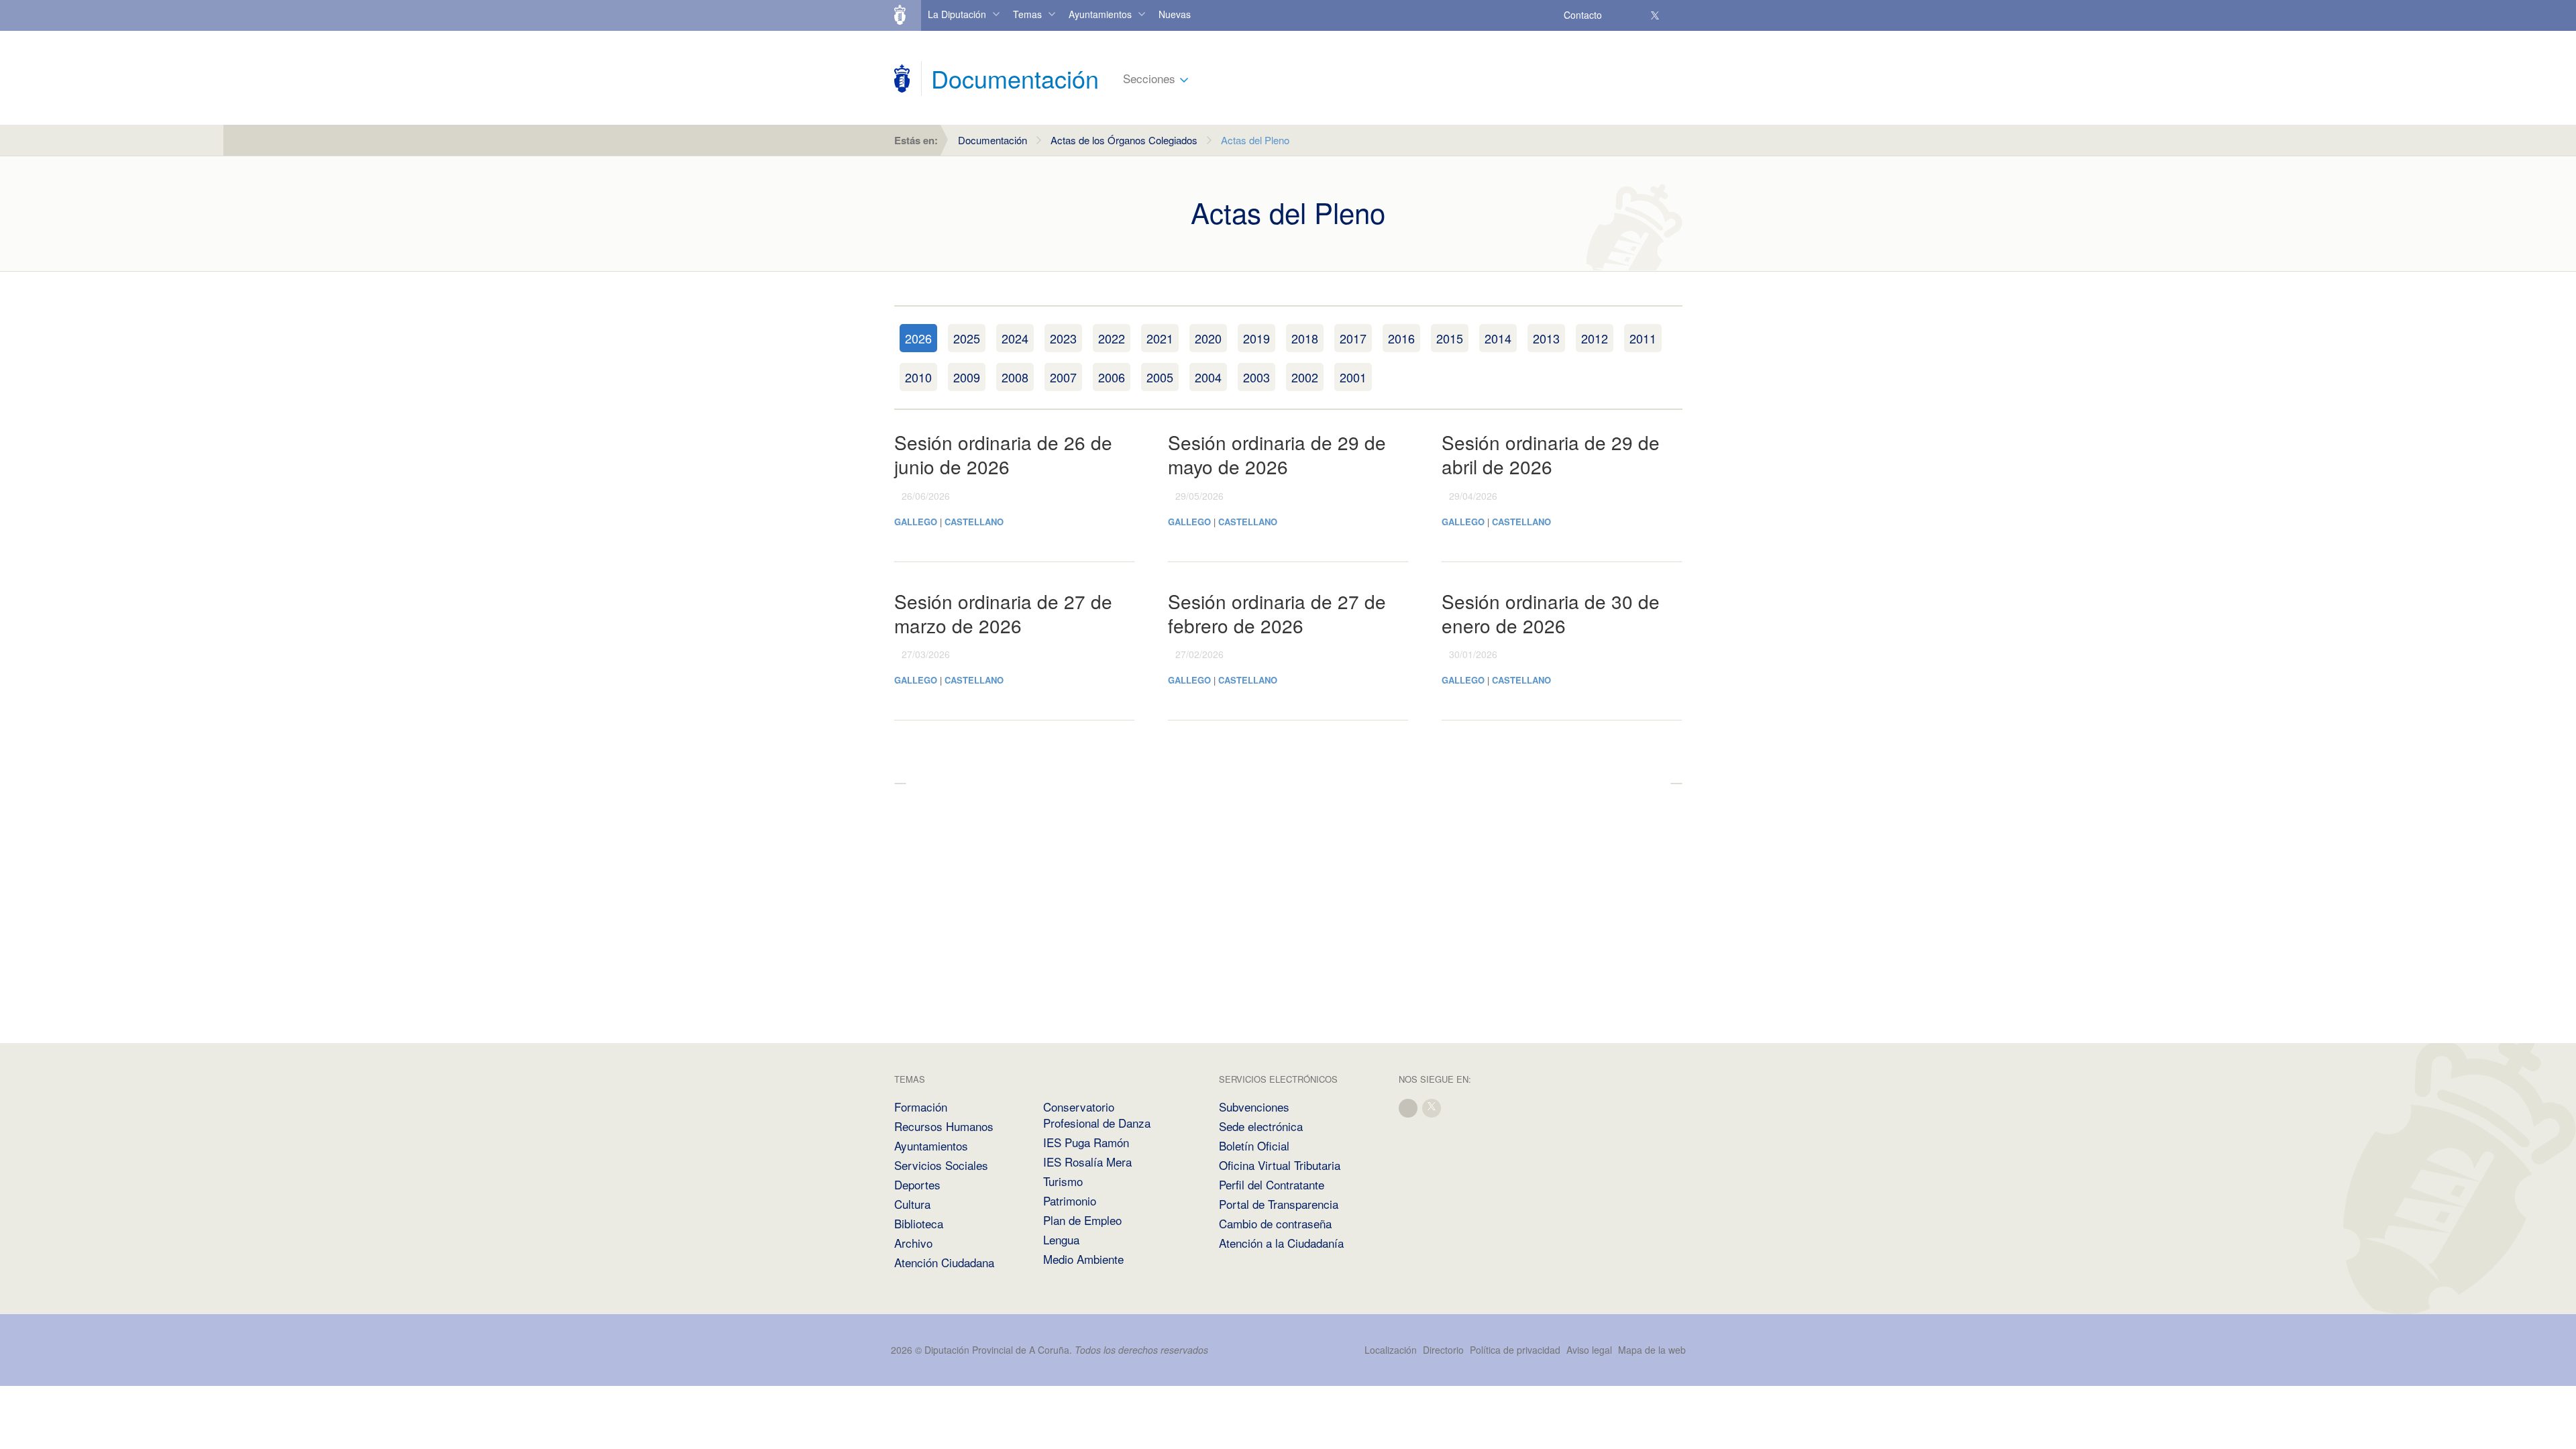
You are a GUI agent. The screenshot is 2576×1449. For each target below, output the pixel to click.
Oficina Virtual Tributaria (1280, 1165)
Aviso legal (1589, 1350)
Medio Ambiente (1083, 1259)
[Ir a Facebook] (1635, 15)
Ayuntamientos (1100, 14)
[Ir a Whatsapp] (1675, 15)
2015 (1450, 338)
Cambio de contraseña (1275, 1223)
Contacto (1583, 15)
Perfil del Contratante (1272, 1184)
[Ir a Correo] (1616, 15)
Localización (1391, 1350)
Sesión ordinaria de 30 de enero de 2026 (1551, 613)
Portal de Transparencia (1279, 1204)
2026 (918, 338)
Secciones (1149, 78)
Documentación (992, 140)
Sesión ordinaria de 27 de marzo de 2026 (1003, 613)
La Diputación (957, 14)
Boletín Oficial (1254, 1145)
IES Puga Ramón (1086, 1142)
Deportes (917, 1184)
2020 (1208, 338)
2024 (1015, 338)
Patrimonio (1070, 1200)
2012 (1595, 338)
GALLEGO (916, 522)
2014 (1498, 338)
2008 (1015, 377)
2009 (967, 377)
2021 (1160, 338)
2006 (1112, 377)
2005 (1160, 377)
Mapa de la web (1652, 1350)
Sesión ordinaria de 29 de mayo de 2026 (1277, 454)
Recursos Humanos (944, 1126)
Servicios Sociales (941, 1165)
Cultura (912, 1204)
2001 (1353, 377)
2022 (1112, 338)
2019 (1256, 338)
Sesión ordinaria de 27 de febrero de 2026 (1277, 613)
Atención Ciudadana (944, 1262)
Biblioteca (919, 1223)
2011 (1643, 338)
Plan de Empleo (1082, 1220)
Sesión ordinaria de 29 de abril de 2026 (1551, 454)
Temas (1027, 14)
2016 (1401, 338)
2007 (1063, 377)
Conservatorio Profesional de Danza (1097, 1115)
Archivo (913, 1243)
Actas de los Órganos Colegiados (1124, 140)
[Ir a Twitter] (1656, 15)
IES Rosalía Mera (1087, 1162)
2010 (918, 377)
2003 (1256, 377)
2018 (1305, 338)
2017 (1353, 338)
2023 (1063, 338)
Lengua (1061, 1239)
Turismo (1063, 1181)
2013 (1546, 338)
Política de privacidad (1516, 1350)
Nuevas (1175, 14)
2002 (1305, 377)
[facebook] (1409, 1107)
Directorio (1443, 1350)
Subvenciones (1254, 1107)
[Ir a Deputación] (906, 15)
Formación (921, 1107)
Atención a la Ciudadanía (1281, 1243)
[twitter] (1432, 1107)
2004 (1208, 377)
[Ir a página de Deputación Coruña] (902, 78)
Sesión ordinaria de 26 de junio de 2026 (1003, 454)
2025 (967, 338)
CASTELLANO (974, 522)
